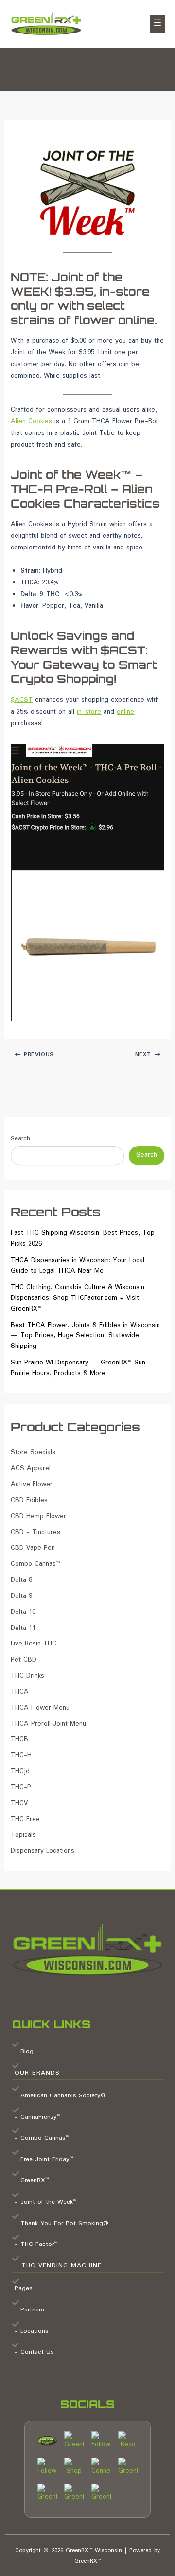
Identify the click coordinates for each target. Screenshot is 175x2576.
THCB (19, 1739)
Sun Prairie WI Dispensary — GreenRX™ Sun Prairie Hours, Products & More (78, 1368)
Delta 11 (23, 1628)
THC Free (25, 1820)
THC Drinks (27, 1676)
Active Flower (32, 1485)
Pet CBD (24, 1660)
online (125, 712)
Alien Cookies (31, 422)
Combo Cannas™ (35, 1564)
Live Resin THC (34, 1644)
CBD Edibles (29, 1501)
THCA (20, 1692)
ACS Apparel (31, 1469)
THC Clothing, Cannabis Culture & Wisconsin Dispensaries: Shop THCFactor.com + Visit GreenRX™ (78, 1298)
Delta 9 (21, 1596)
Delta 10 (23, 1612)
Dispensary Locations (43, 1851)
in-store (89, 712)
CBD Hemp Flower (38, 1517)
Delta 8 (21, 1580)
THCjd (20, 1771)
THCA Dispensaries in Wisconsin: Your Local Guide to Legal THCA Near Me (78, 1266)
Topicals (23, 1835)
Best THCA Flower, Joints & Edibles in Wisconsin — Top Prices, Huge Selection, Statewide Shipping (85, 1336)
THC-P (21, 1787)
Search (20, 1138)
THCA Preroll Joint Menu (48, 1724)
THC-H (21, 1755)
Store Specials (33, 1453)
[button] (157, 24)
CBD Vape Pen (33, 1548)
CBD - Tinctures (35, 1533)
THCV (19, 1803)
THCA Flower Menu (40, 1708)
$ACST (22, 700)
